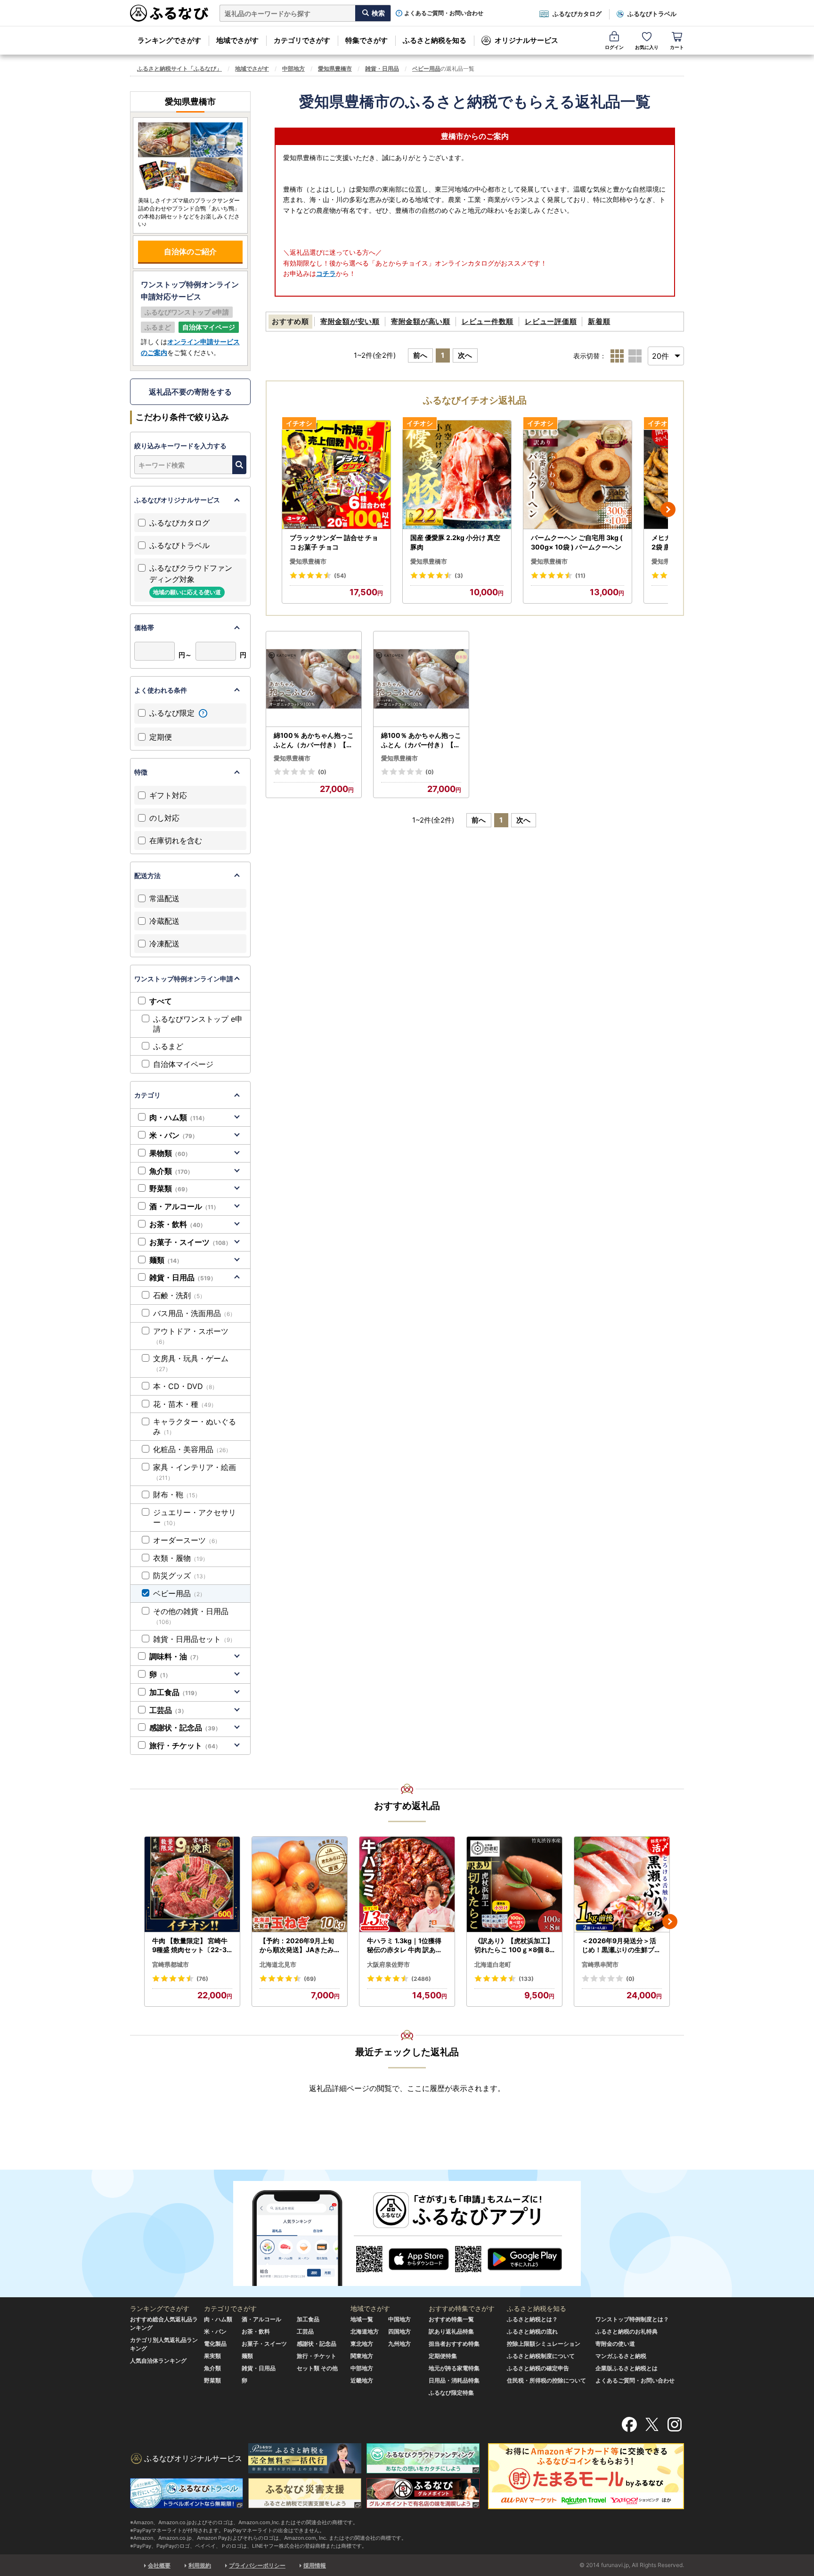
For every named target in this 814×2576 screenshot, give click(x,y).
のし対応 (164, 818)
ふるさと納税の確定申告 (538, 2368)
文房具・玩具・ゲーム (191, 1363)
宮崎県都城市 (171, 1964)
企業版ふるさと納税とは (627, 2368)
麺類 (166, 1260)
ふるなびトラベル (652, 14)
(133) (526, 1979)
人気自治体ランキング (158, 2361)
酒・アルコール (184, 1206)
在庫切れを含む (176, 840)
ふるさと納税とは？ (532, 2319)
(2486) (421, 1979)
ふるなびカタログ (577, 14)
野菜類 (170, 1188)
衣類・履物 (181, 1558)
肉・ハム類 (179, 1117)
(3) (459, 576)
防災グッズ (181, 1575)
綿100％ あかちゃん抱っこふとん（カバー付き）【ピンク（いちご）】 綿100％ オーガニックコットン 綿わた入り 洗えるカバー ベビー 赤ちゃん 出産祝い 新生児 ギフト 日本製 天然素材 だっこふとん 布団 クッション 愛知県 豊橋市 (314, 740)
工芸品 (168, 1710)
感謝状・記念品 (185, 1728)
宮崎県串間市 (600, 1964)
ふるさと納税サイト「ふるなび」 (179, 69)
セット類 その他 (317, 2368)
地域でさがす (237, 40)
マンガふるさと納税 (621, 2356)
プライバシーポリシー (257, 2565)
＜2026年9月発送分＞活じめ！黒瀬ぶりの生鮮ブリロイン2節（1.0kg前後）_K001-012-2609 (621, 1946)
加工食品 (175, 1692)
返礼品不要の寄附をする (190, 392)
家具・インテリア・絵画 (195, 1472)
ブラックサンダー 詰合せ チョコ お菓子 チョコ (334, 542)
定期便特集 (443, 2356)
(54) (340, 576)
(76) (202, 1979)
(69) (310, 1979)
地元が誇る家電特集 (454, 2368)
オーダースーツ (187, 1540)
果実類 (212, 2356)
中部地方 (293, 69)
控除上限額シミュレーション (544, 2344)
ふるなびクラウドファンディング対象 (191, 579)
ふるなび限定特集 (451, 2393)
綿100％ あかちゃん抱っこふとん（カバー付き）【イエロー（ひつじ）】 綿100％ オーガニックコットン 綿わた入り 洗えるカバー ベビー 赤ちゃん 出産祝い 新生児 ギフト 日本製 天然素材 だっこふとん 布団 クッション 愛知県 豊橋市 (421, 740)
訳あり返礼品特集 (451, 2331)
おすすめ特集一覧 (451, 2319)
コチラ (326, 273)
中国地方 (399, 2319)
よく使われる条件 (161, 690)
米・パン (174, 1135)
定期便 (161, 737)
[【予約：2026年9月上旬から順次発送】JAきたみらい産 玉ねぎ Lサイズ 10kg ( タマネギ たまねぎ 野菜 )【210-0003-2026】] (300, 1885)
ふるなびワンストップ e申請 (198, 1024)
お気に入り (647, 47)
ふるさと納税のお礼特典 (627, 2331)
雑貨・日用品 (382, 69)
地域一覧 (362, 2319)
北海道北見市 (278, 1964)
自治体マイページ (183, 1064)
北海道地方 (365, 2331)
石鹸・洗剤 (179, 1295)
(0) (322, 772)
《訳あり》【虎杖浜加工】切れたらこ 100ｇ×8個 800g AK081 (514, 1946)
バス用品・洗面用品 (194, 1313)
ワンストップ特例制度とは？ (632, 2319)
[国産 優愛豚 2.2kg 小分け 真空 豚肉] (457, 475)
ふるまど (168, 1046)
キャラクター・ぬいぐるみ (195, 1426)
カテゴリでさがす (302, 40)
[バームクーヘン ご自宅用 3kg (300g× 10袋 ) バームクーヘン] (578, 475)
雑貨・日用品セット (194, 1639)
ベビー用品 (426, 69)
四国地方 (399, 2331)
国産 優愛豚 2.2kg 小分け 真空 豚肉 (455, 542)
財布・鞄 (177, 1494)
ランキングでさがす (169, 40)
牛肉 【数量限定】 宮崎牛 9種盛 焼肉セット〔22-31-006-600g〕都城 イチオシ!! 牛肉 (192, 1946)
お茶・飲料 (178, 1224)
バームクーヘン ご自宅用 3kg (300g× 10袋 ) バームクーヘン (577, 542)
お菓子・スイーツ (190, 1242)
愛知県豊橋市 (335, 69)
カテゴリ (147, 1095)
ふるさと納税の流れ (532, 2331)
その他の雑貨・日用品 (191, 1616)
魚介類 (171, 1171)
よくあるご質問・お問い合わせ (444, 13)
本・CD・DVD (185, 1386)
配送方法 (147, 876)
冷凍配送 (164, 944)
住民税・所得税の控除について (546, 2380)
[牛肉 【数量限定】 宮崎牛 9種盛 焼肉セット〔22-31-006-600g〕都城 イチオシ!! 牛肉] (192, 1885)
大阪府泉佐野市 (388, 1964)
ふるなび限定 (173, 713)
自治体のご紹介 (190, 251)
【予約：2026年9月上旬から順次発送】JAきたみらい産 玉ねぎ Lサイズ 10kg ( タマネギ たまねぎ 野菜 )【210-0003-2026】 (299, 1946)
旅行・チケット (185, 1745)
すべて (161, 1001)
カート (677, 47)
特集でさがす (366, 40)
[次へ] (668, 509)
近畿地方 (362, 2380)
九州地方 (399, 2344)
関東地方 (362, 2356)
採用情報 (315, 2565)
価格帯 (144, 627)
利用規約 (200, 2565)
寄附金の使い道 (615, 2344)
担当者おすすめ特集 (454, 2344)
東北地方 (362, 2344)
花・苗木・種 (185, 1404)
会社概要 (159, 2565)
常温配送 (164, 898)
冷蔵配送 (164, 921)
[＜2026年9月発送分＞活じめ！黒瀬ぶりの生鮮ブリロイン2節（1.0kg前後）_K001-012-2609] (622, 1885)
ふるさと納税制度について (541, 2356)
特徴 (141, 772)
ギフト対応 (168, 795)
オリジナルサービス (526, 40)
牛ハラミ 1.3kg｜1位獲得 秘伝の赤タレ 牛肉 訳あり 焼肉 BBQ (405, 1946)
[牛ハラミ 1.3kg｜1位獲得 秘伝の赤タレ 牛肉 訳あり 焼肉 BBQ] (407, 1885)
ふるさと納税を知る (435, 40)
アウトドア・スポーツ (191, 1336)
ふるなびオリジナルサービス (177, 500)
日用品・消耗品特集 (454, 2380)
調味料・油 (175, 1656)
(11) (580, 576)
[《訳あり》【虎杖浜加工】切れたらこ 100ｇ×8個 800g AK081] (514, 1885)
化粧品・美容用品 (192, 1449)
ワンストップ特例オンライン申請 (184, 979)
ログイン (614, 47)
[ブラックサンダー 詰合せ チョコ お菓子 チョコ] (336, 475)
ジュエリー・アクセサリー (195, 1517)
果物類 (170, 1153)
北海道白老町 (493, 1964)
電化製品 (215, 2344)
